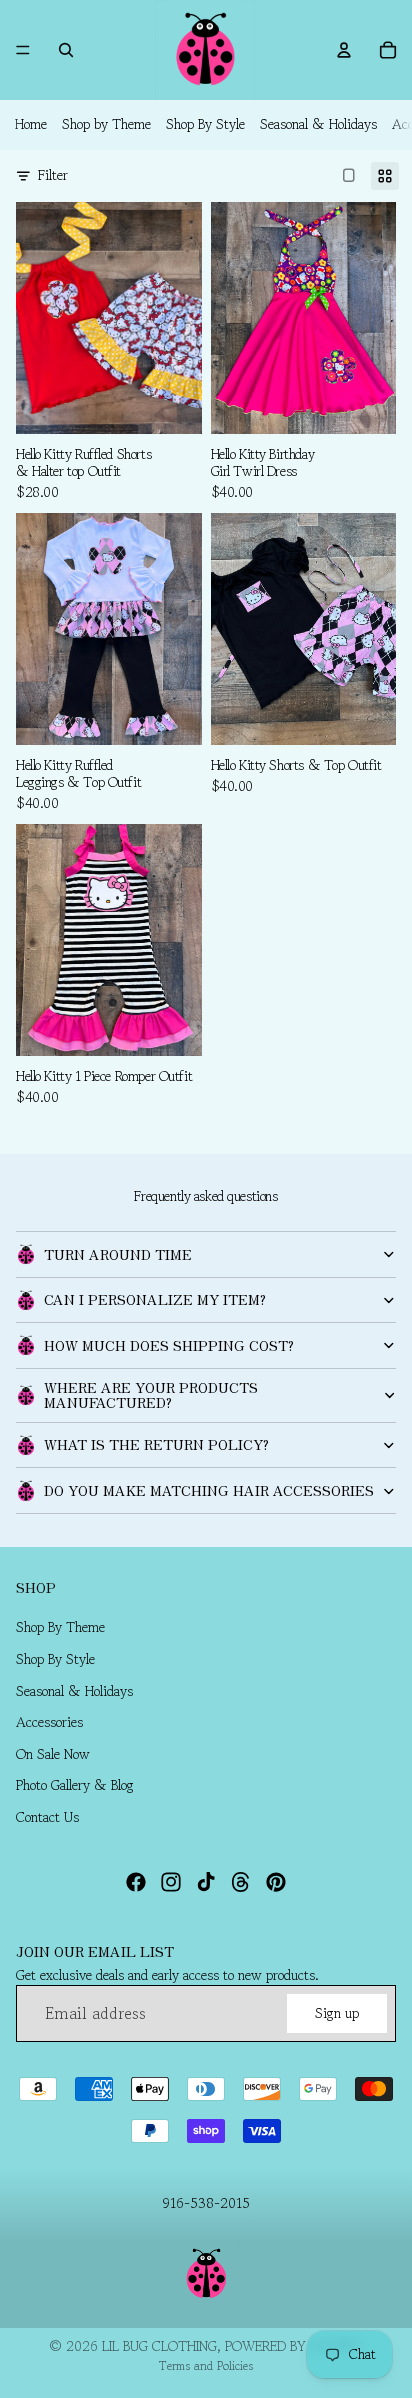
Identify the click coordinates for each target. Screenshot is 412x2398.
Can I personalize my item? (155, 1299)
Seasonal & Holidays (318, 124)
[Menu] (23, 50)
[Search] (66, 50)
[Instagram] (171, 1882)
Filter (53, 175)
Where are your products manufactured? (151, 1394)
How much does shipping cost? (169, 1345)
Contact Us (47, 1817)
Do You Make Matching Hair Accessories (209, 1490)
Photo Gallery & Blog (75, 1786)
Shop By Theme (60, 1628)
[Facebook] (136, 1882)
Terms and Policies (206, 2365)
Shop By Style (205, 124)
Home (31, 124)
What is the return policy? (156, 1444)
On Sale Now (53, 1754)
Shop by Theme (106, 124)
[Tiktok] (206, 1882)
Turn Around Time (118, 1254)
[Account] (344, 50)
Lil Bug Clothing (159, 2346)
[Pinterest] (276, 1882)
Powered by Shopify (294, 2346)
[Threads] (241, 1882)
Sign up (337, 2013)
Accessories (49, 1723)
